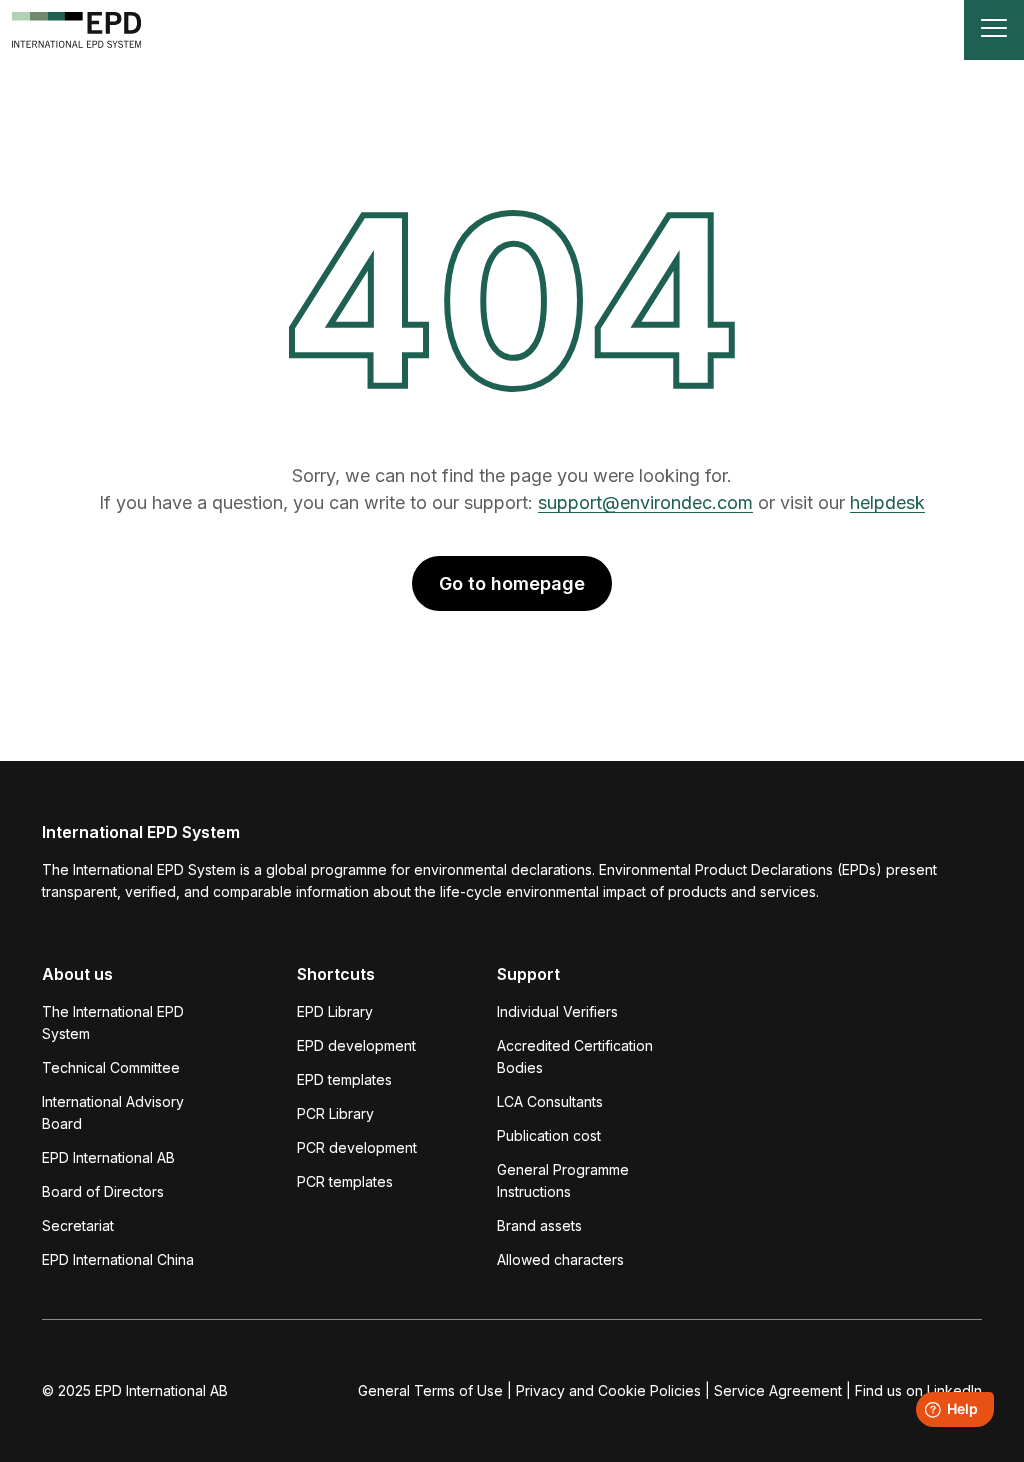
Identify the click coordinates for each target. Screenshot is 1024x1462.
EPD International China (118, 1259)
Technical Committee (111, 1067)
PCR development (357, 1147)
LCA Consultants (550, 1101)
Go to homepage (512, 583)
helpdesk (887, 502)
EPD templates (344, 1079)
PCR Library (335, 1113)
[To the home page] (77, 30)
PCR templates (345, 1181)
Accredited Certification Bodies (575, 1056)
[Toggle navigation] (994, 30)
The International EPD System (113, 1022)
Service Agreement (778, 1390)
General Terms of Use (430, 1390)
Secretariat (78, 1225)
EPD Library (335, 1011)
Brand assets (539, 1225)
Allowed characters (560, 1259)
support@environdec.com (645, 502)
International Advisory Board (113, 1112)
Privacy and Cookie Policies (608, 1390)
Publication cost (549, 1135)
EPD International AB (108, 1157)
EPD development (356, 1045)
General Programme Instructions (563, 1180)
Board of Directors (103, 1191)
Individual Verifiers (557, 1011)
